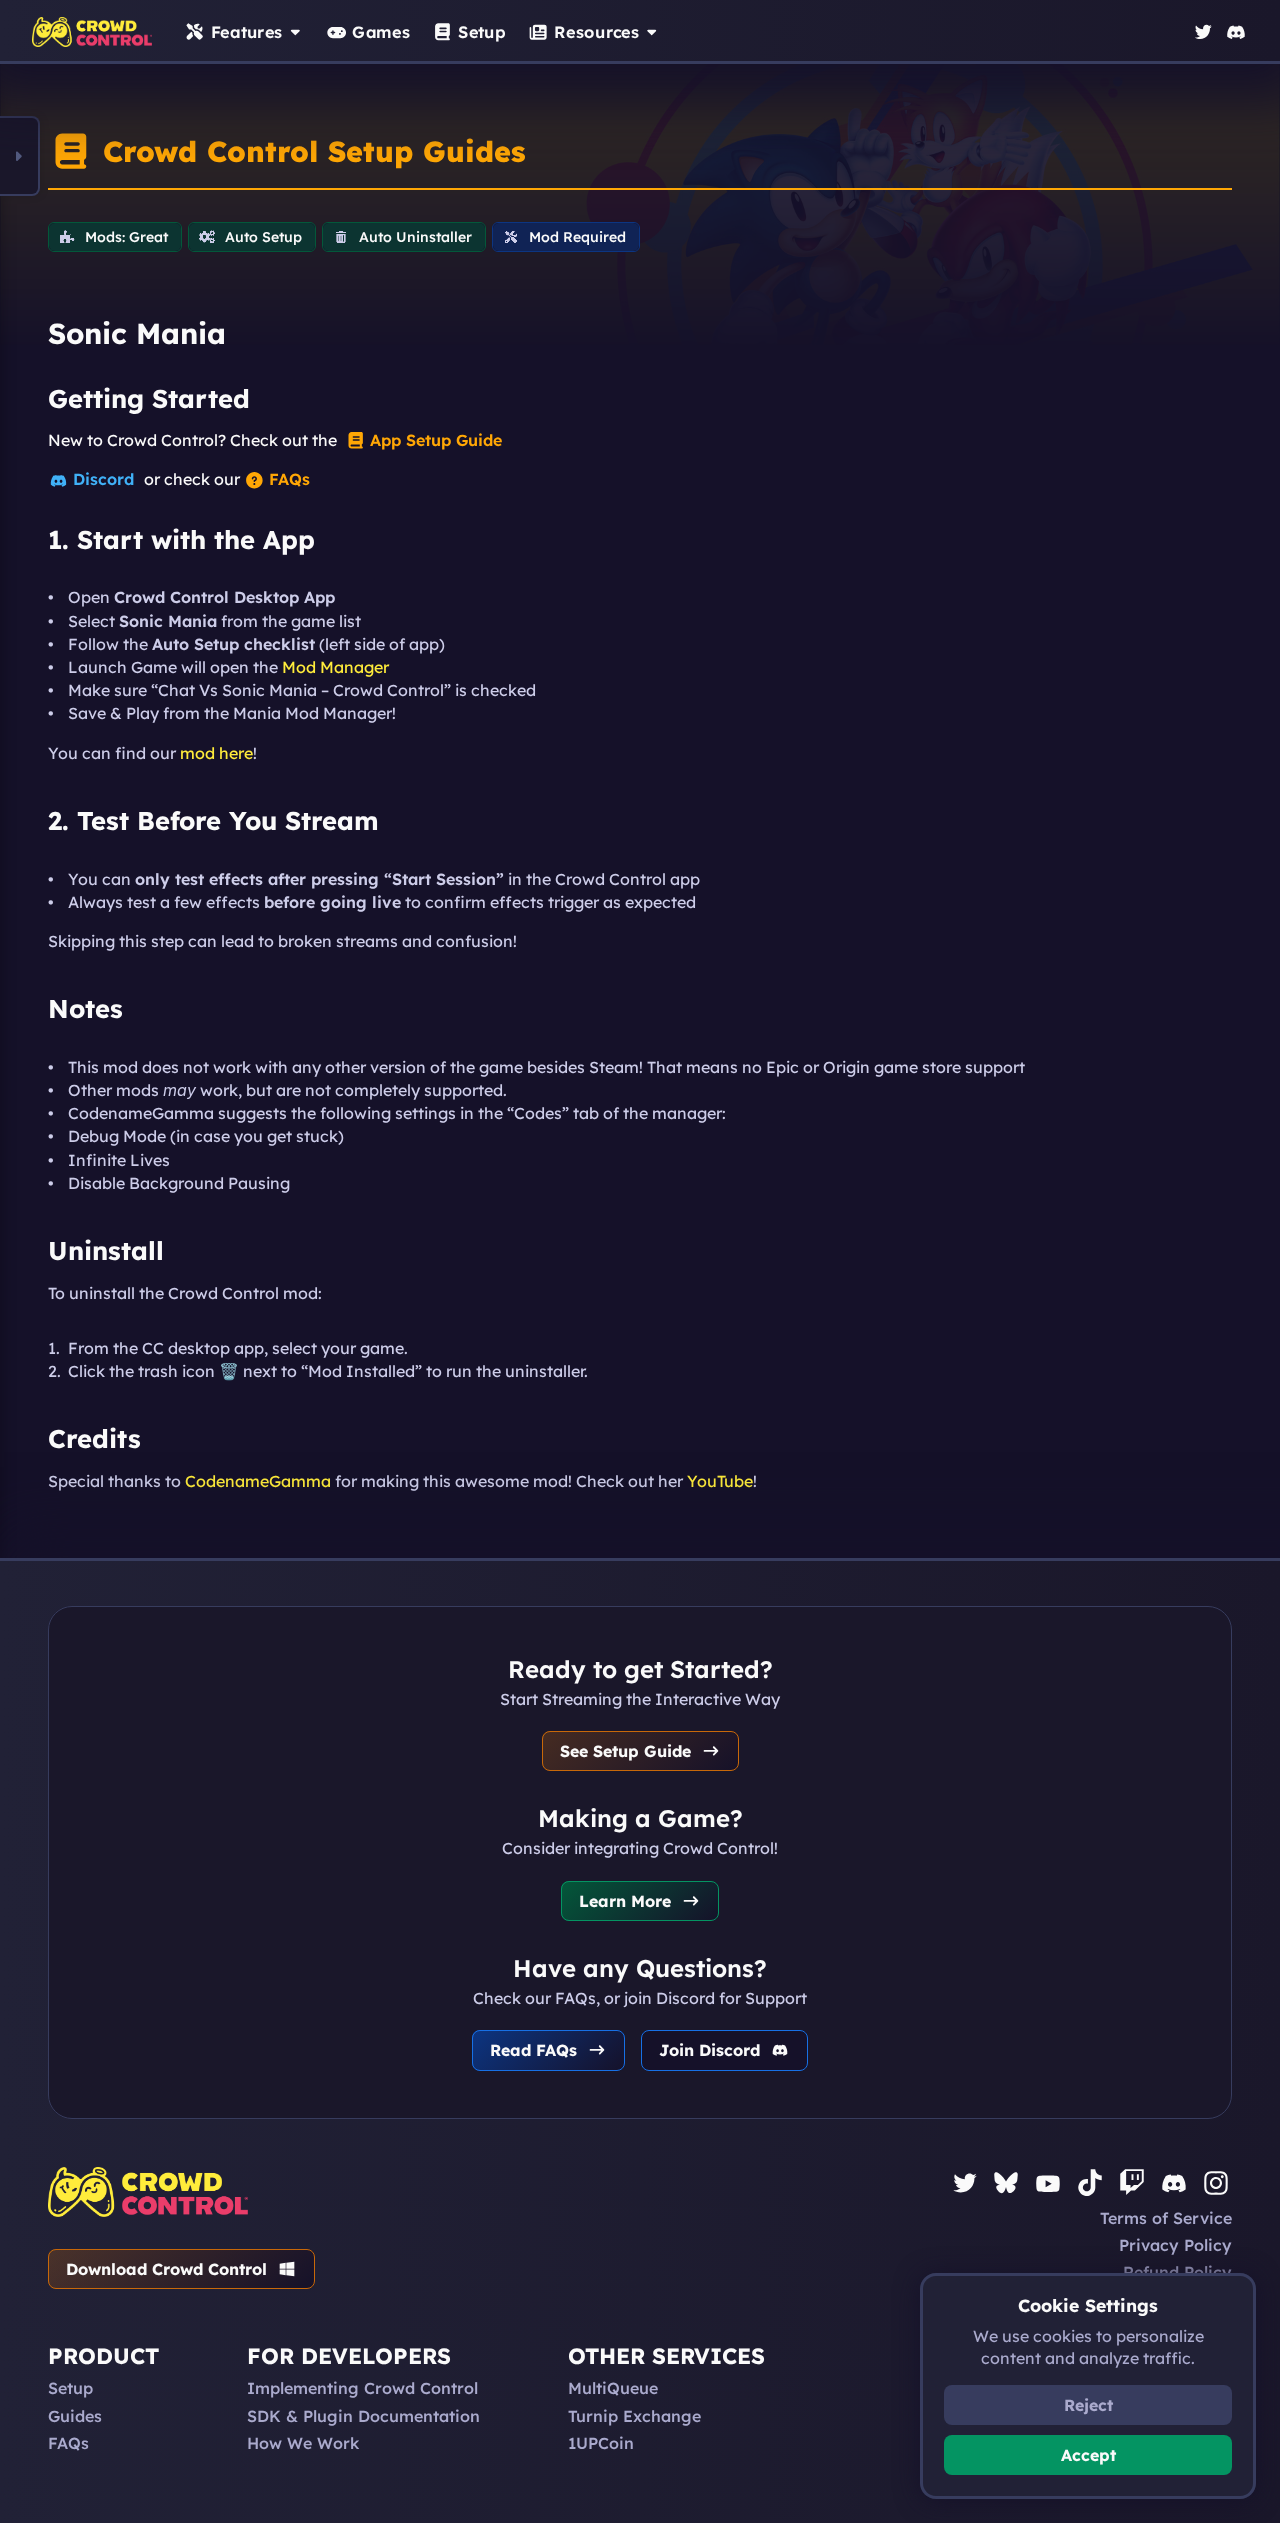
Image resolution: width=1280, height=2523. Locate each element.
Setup (70, 2388)
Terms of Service (1166, 2218)
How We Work (303, 2443)
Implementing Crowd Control (362, 2388)
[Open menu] (20, 156)
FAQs (68, 2443)
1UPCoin (601, 2443)
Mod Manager (335, 667)
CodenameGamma (258, 1481)
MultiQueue (613, 2388)
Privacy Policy (1175, 2245)
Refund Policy (1177, 2272)
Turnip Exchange (634, 2416)
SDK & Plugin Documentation (363, 2416)
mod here (216, 753)
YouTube (720, 1481)
